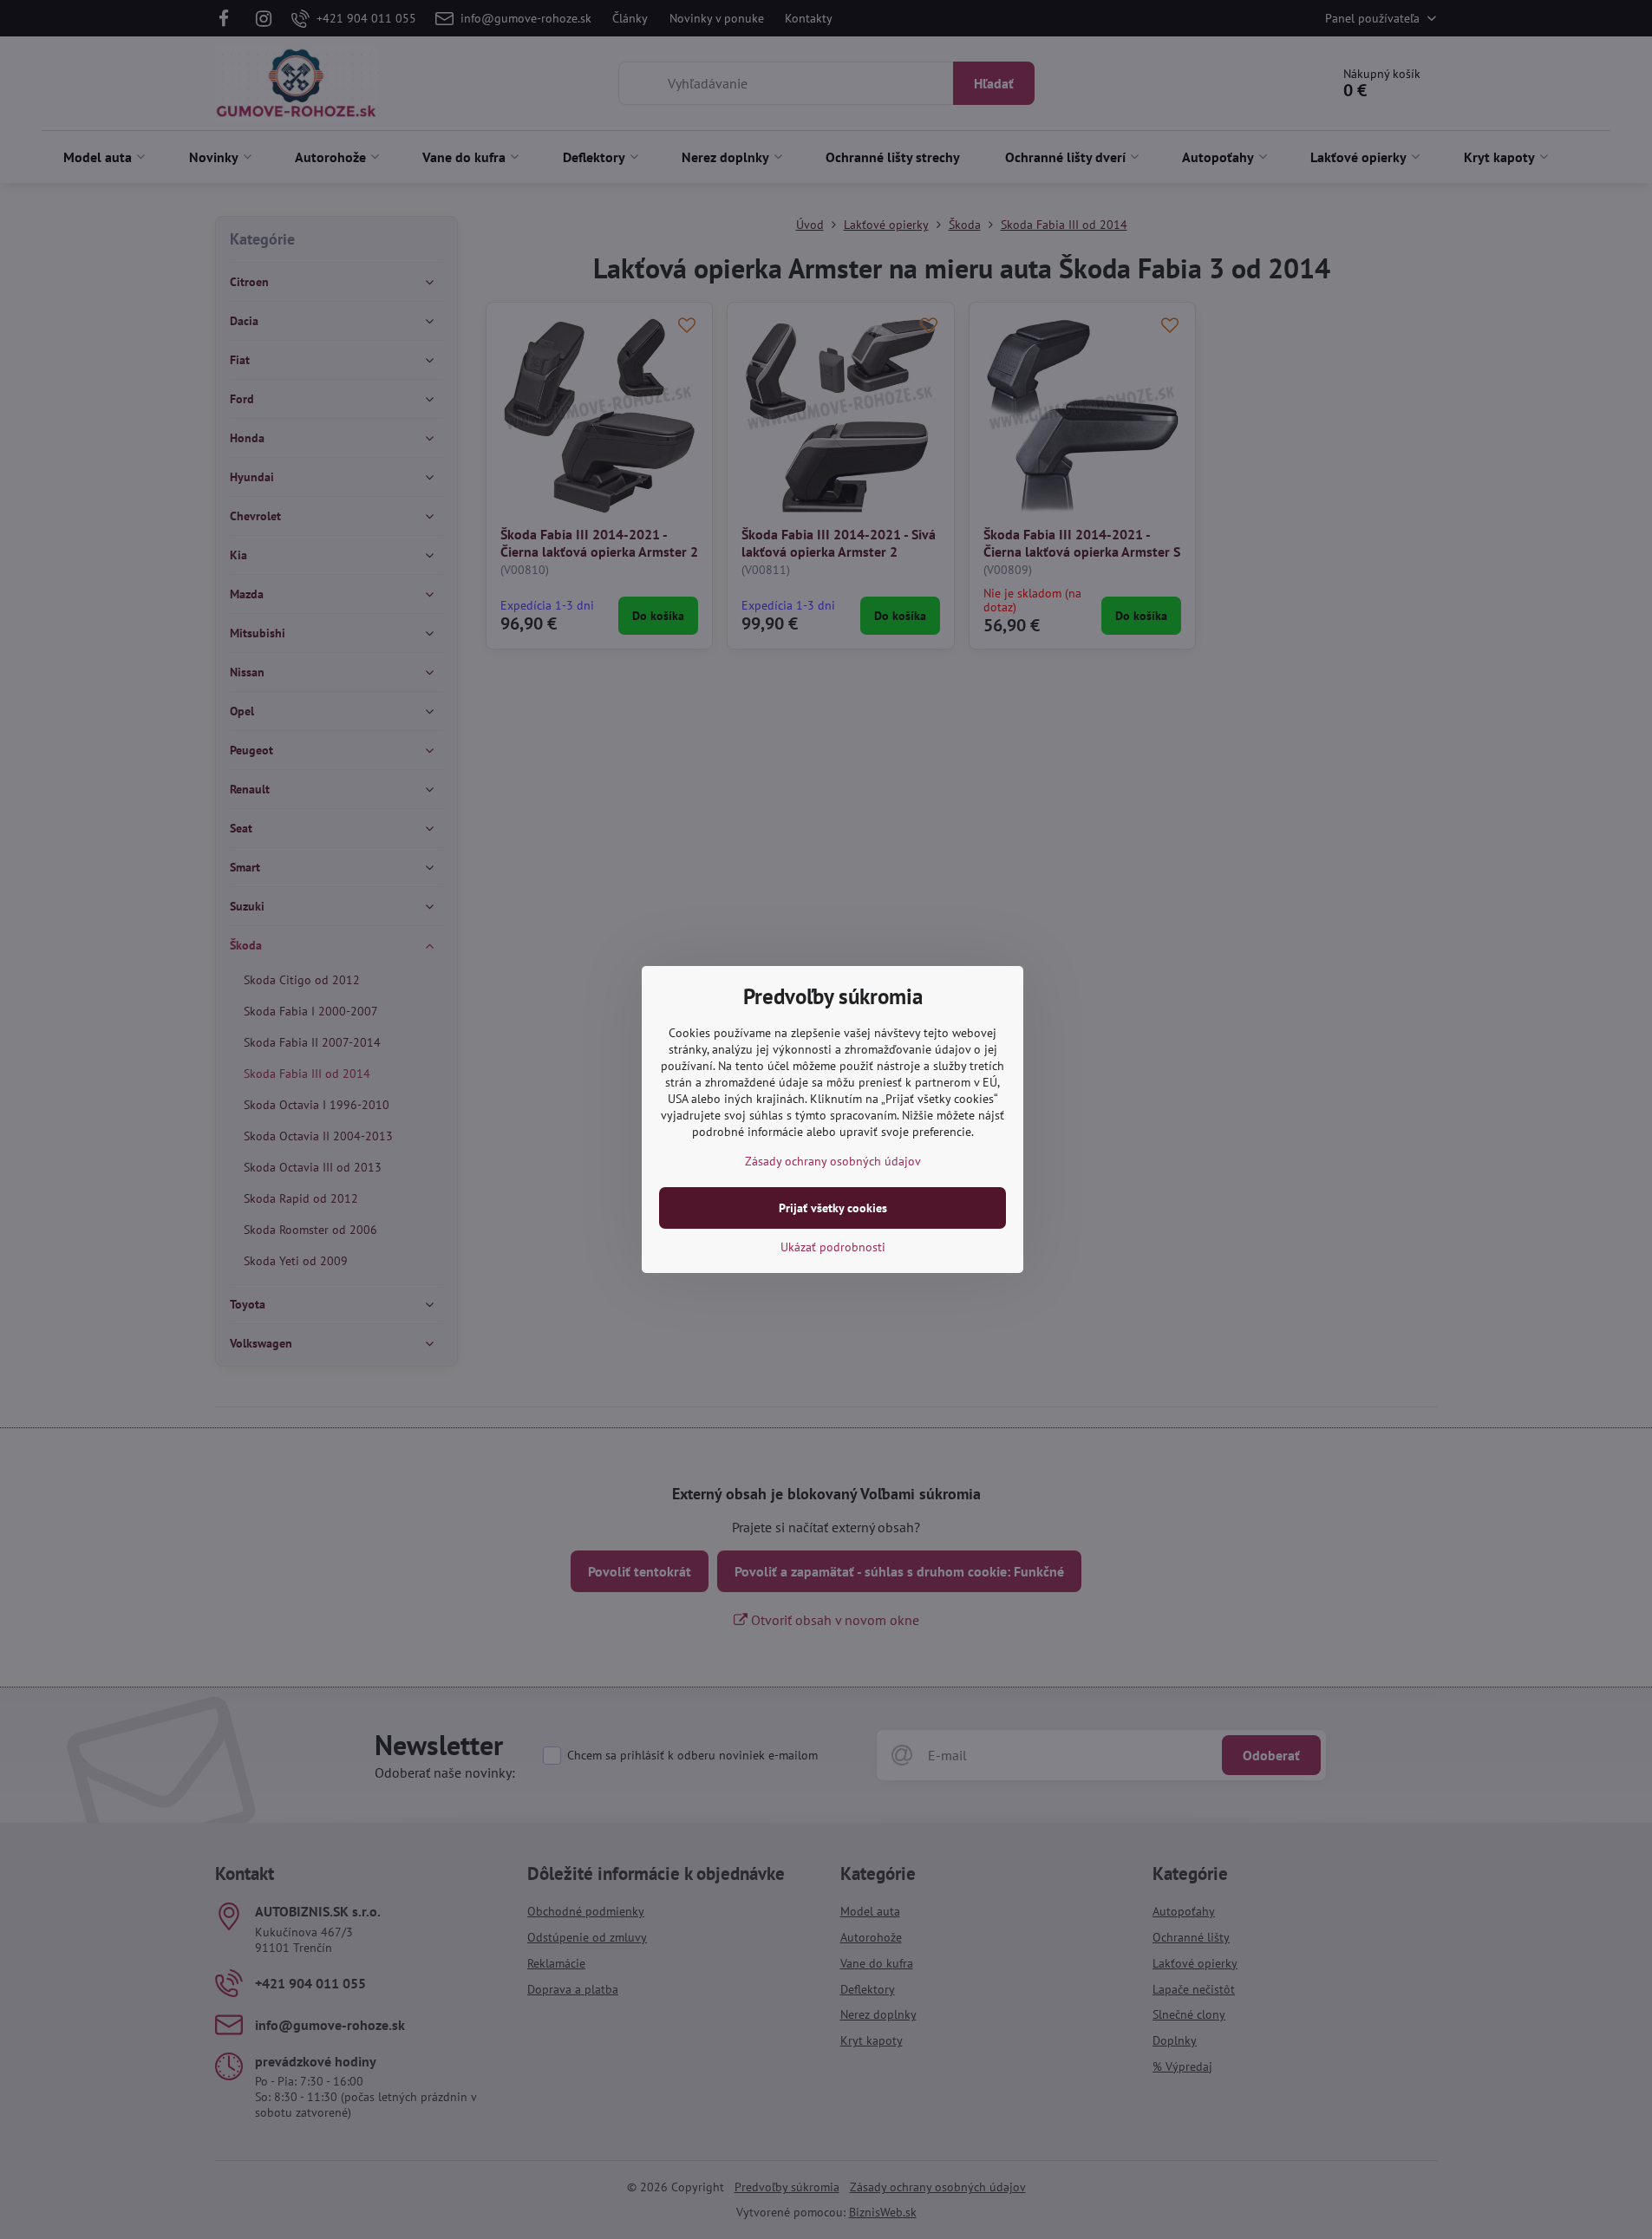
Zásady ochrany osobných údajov (833, 1161)
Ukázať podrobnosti (833, 1247)
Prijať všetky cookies (833, 1208)
